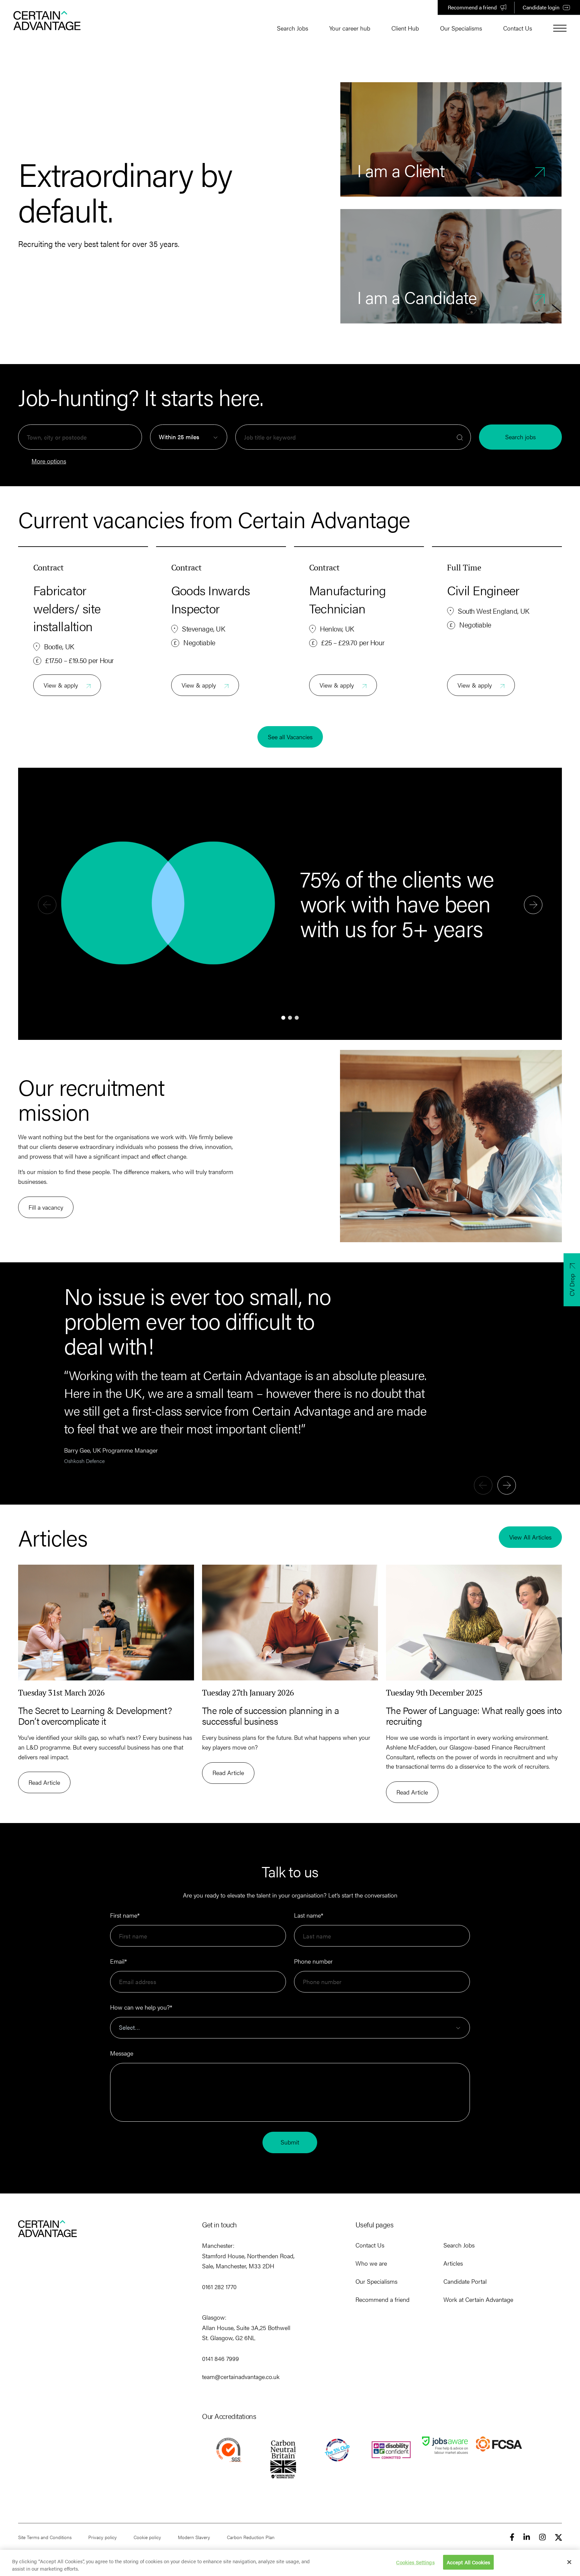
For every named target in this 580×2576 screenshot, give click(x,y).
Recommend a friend (472, 7)
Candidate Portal (465, 2281)
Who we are (371, 2263)
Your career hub (350, 28)
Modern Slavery (194, 2537)
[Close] (569, 2562)
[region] (290, 2563)
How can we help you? (141, 2007)
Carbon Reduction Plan (251, 2537)
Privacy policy (103, 2537)
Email (118, 1961)
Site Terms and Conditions (45, 2537)
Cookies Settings (415, 2562)
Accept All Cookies (469, 2562)
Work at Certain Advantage (478, 2299)
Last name (309, 1915)
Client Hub (405, 28)
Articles (453, 2263)
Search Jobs (293, 28)
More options (49, 461)
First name (125, 1915)
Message (122, 2053)
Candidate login (541, 7)
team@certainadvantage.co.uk (241, 2377)
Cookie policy (147, 2537)
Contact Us (518, 28)
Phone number (313, 1961)
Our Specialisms (461, 28)
